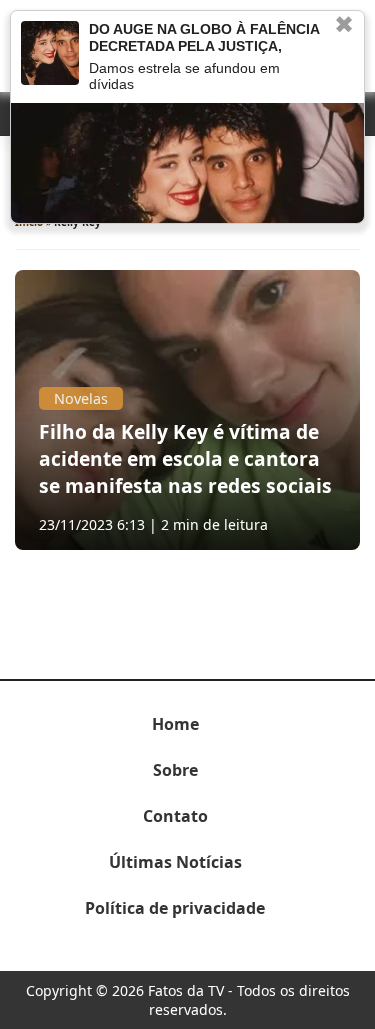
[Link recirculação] (50, 53)
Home (175, 724)
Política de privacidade (175, 908)
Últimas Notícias (175, 862)
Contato (175, 816)
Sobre (175, 770)
